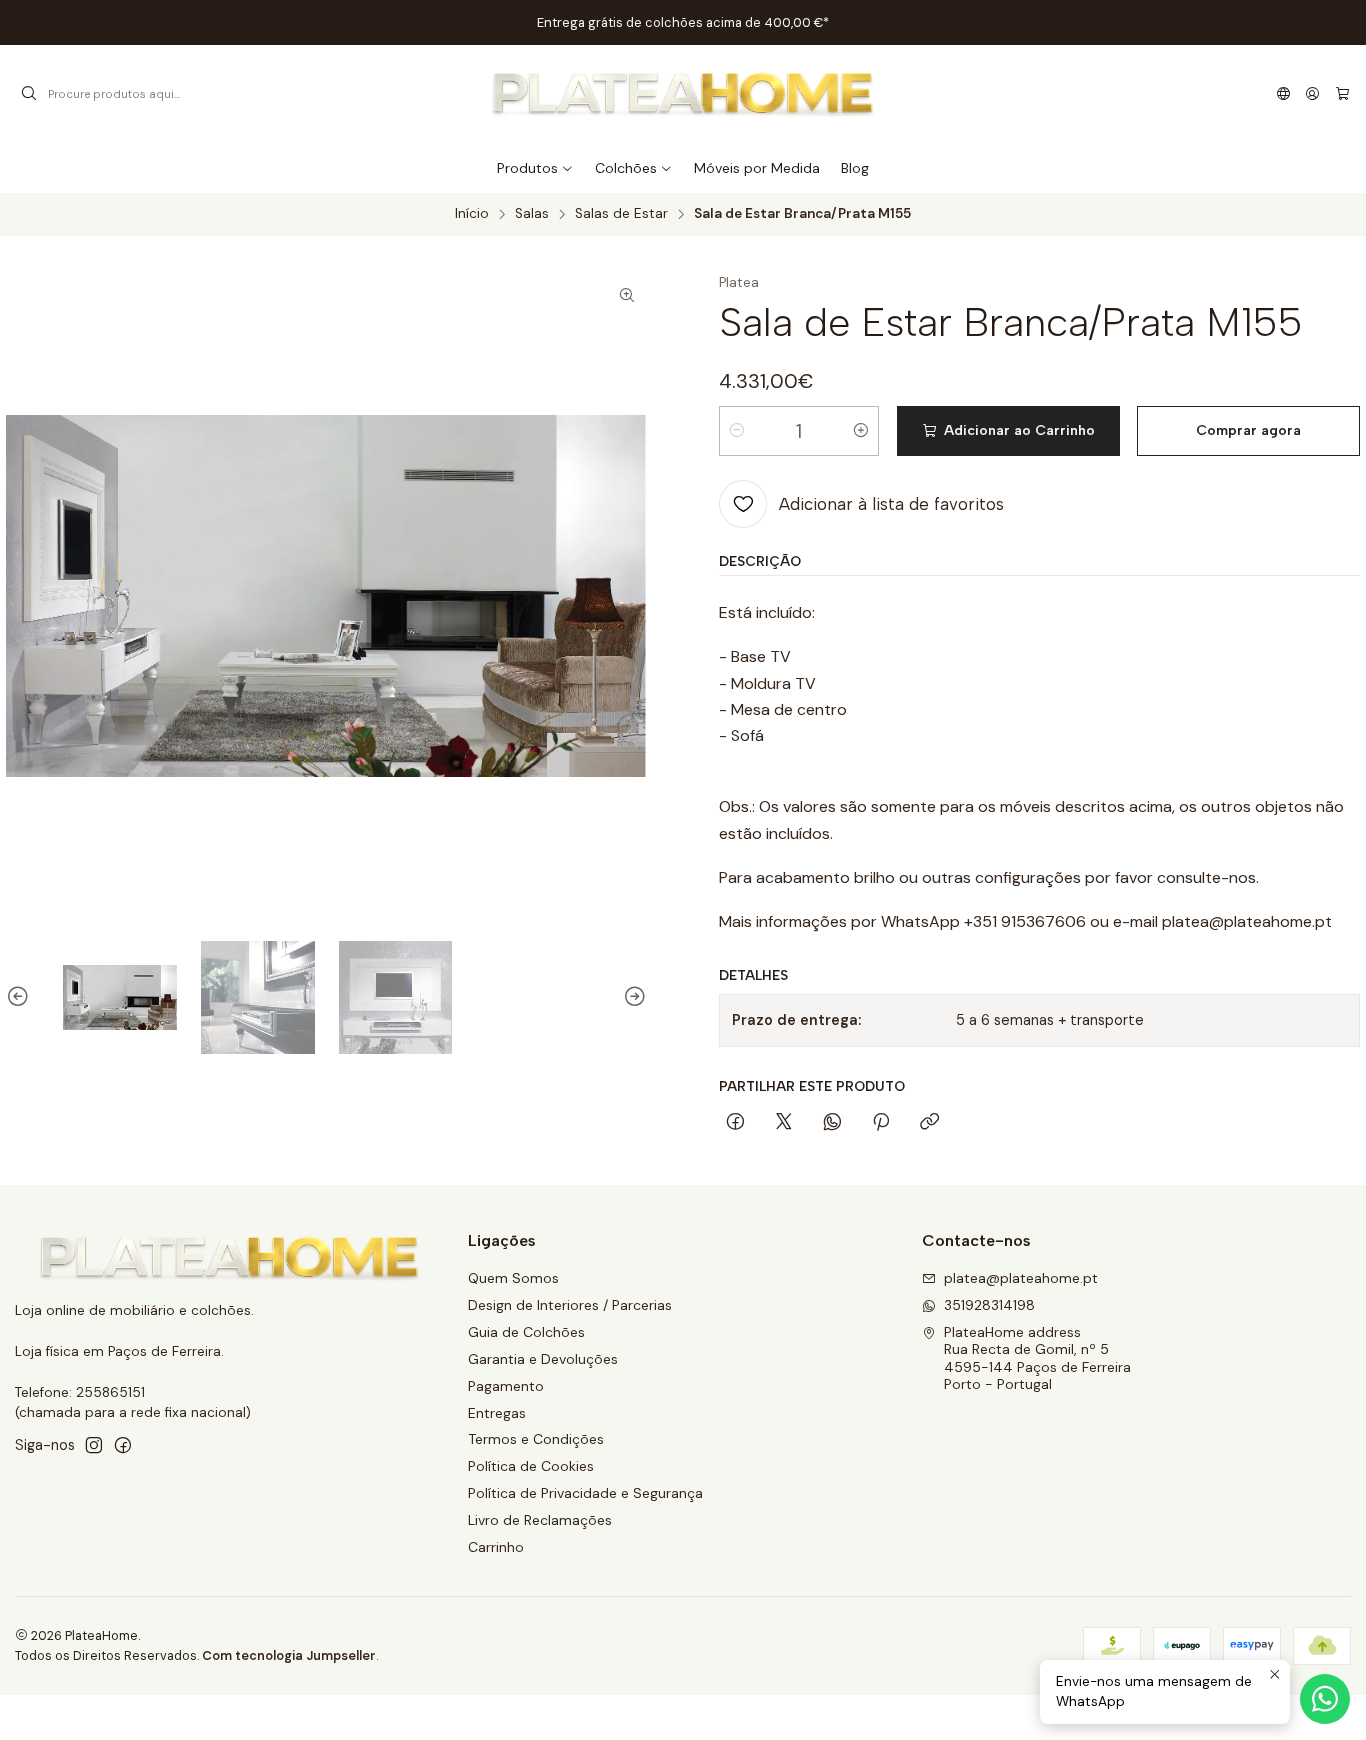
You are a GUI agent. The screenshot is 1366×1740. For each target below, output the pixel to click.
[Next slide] (632, 998)
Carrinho (496, 1547)
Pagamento (506, 1386)
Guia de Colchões (526, 1332)
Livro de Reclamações (540, 1520)
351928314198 (989, 1305)
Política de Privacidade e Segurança (585, 1493)
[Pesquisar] (29, 94)
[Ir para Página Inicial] (682, 94)
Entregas (497, 1413)
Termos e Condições (536, 1439)
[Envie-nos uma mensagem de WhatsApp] (1325, 1699)
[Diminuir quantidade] (737, 431)
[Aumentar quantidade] (861, 431)
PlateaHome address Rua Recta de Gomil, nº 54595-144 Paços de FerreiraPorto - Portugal (1037, 1358)
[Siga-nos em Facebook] (123, 1445)
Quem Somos (513, 1278)
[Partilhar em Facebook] (735, 1123)
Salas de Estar (621, 214)
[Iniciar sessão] (1312, 94)
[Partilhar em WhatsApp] (832, 1123)
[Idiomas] (1283, 94)
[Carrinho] (1342, 94)
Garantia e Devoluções (543, 1359)
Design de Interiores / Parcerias (570, 1305)
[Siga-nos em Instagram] (94, 1445)
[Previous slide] (21, 998)
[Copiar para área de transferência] (929, 1123)
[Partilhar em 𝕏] (784, 1123)
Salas (532, 214)
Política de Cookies (531, 1466)
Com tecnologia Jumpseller (289, 1655)
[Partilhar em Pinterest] (881, 1123)
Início (472, 214)
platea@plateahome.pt (1021, 1278)
